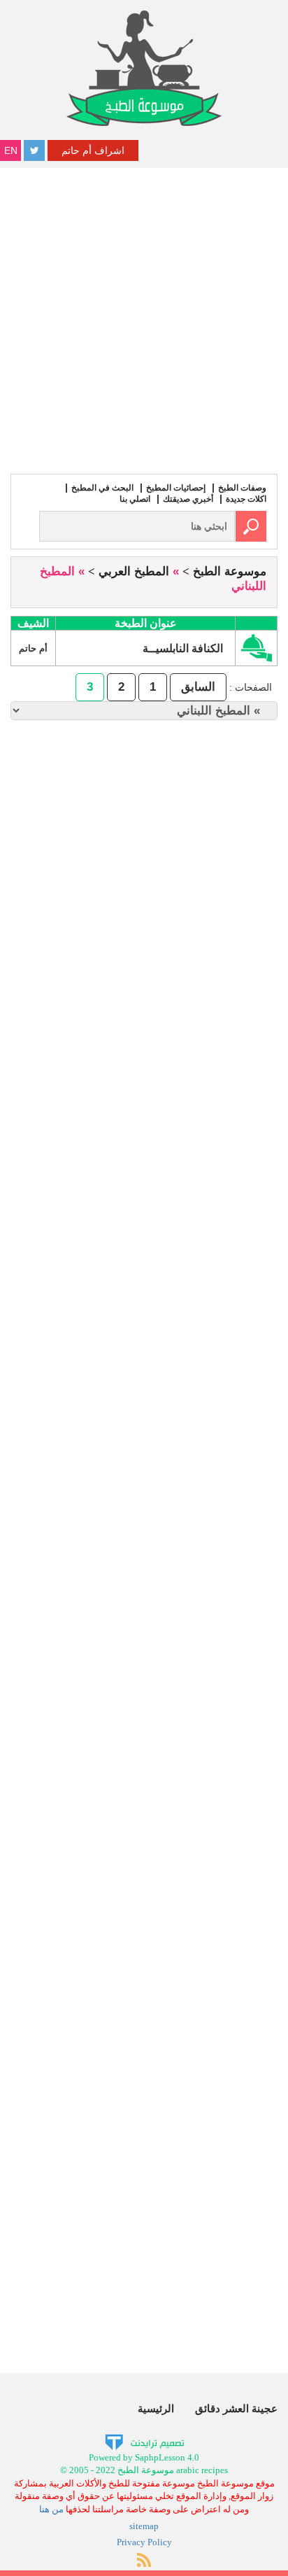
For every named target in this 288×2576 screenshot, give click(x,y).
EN (11, 150)
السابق (198, 687)
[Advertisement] (144, 319)
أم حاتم (33, 648)
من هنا (51, 2509)
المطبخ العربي (134, 571)
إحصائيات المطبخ (176, 488)
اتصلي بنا (135, 499)
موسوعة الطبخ (230, 571)
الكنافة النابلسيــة (184, 648)
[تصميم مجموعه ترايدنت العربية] (144, 2441)
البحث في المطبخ (102, 488)
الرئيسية (156, 2408)
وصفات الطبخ (242, 488)
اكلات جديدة (246, 499)
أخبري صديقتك (188, 499)
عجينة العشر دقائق (236, 2408)
